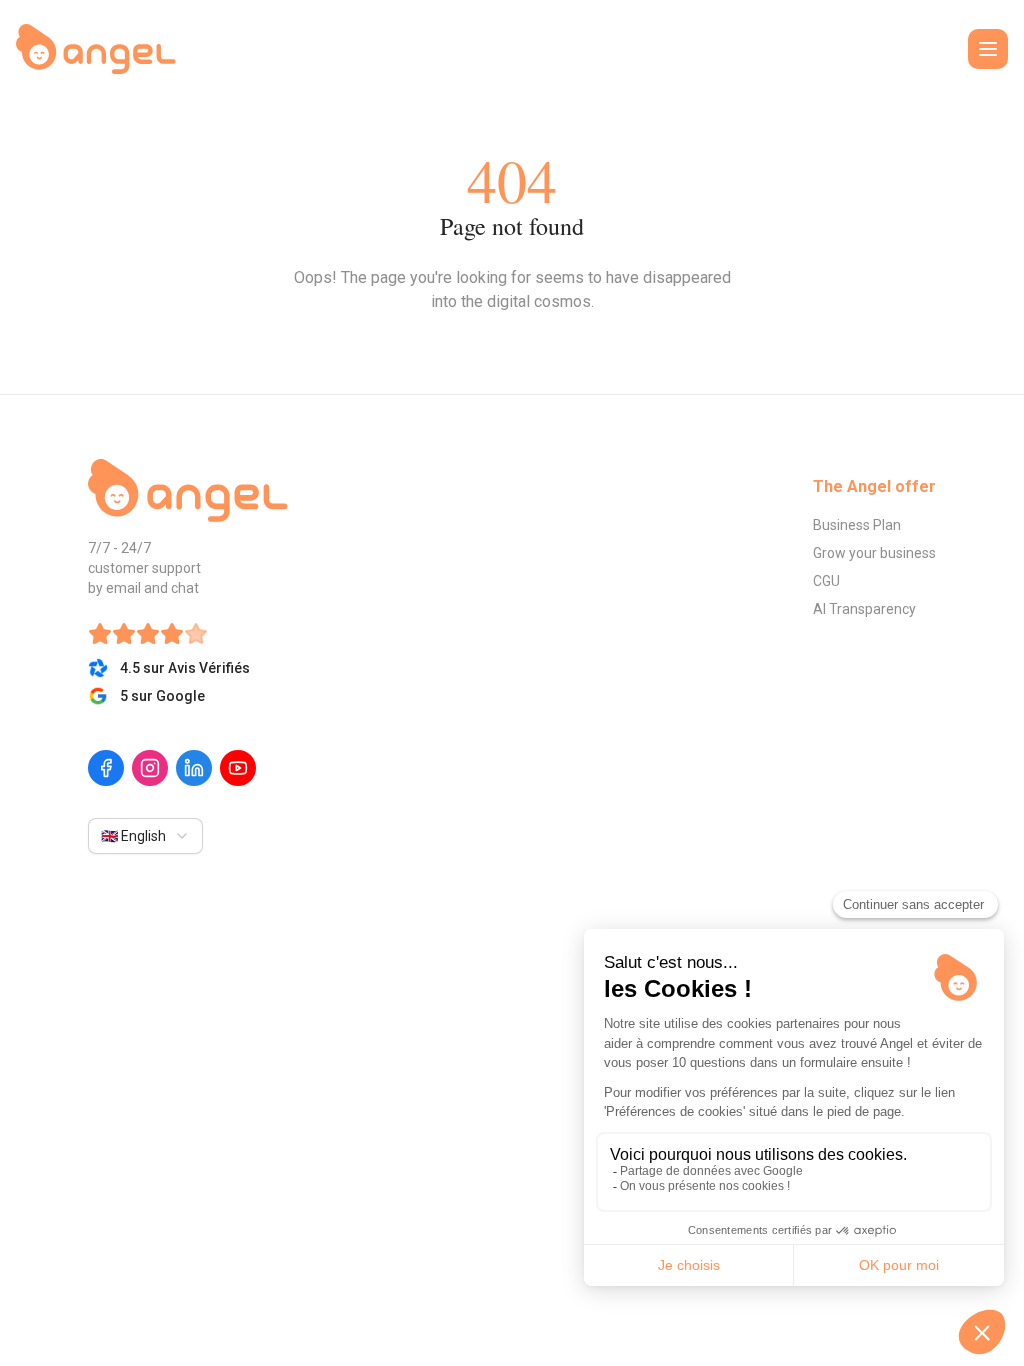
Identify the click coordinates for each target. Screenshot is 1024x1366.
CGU (826, 581)
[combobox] (145, 836)
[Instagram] (150, 768)
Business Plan (857, 525)
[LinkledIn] (194, 768)
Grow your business (874, 553)
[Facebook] (106, 768)
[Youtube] (238, 768)
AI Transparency (864, 609)
